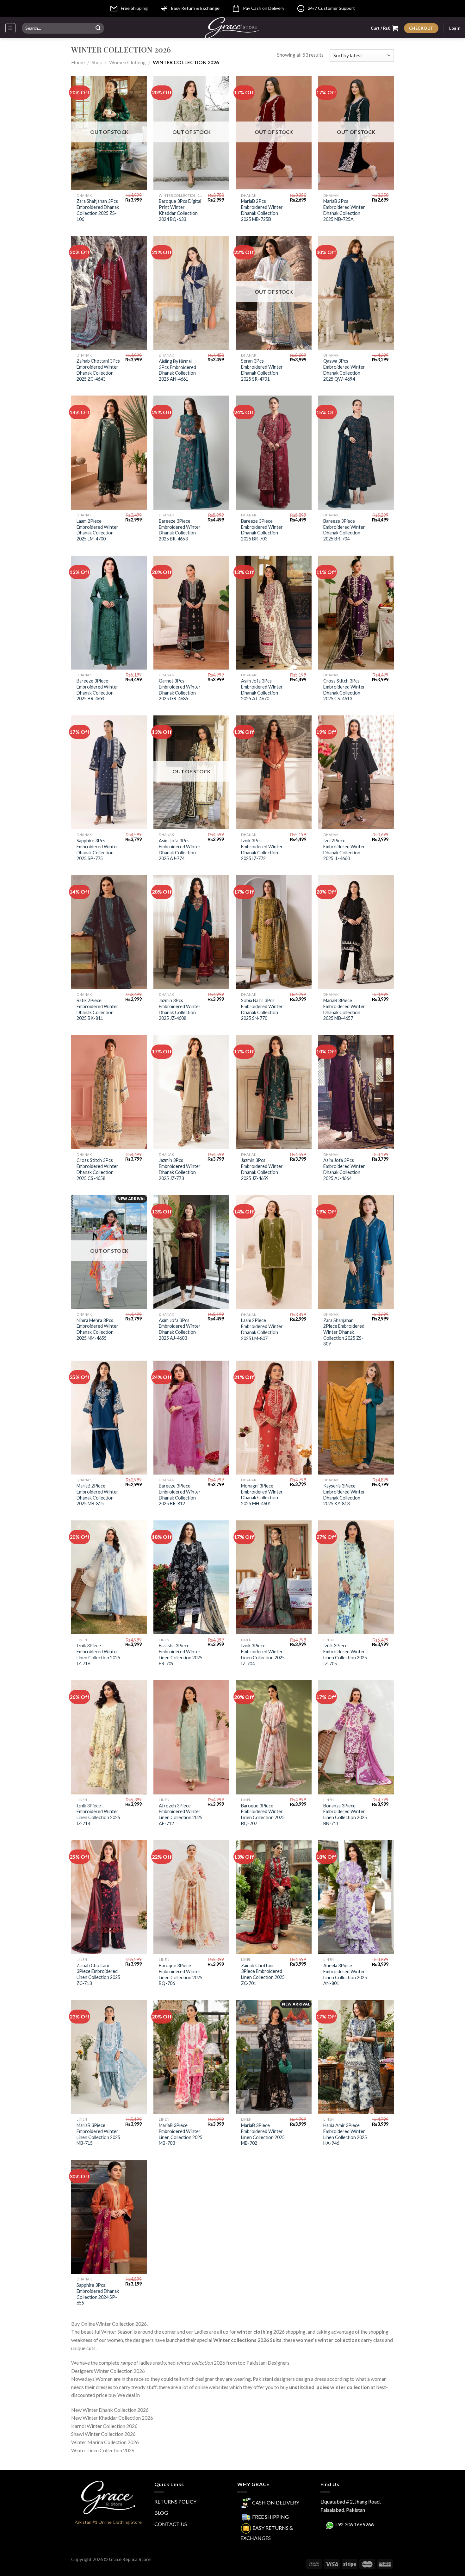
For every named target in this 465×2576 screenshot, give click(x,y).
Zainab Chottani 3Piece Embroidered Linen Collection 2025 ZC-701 (263, 1974)
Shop (97, 62)
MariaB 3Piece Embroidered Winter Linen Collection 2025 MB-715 (98, 2134)
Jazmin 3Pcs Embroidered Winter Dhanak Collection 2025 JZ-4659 (262, 1169)
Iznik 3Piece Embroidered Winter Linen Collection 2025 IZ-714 (98, 1815)
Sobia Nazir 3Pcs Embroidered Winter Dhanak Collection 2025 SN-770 (262, 1009)
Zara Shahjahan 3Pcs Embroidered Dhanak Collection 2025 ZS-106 (98, 210)
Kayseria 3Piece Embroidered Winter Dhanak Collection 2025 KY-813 (344, 1495)
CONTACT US (171, 2524)
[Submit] (98, 28)
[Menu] (11, 28)
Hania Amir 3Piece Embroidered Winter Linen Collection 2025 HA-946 (345, 2134)
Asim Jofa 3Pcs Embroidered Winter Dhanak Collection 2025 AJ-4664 (344, 1169)
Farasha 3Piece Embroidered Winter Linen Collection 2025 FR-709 (181, 1654)
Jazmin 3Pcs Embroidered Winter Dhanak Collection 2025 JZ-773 (180, 1169)
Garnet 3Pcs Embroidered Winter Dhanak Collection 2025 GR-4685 (180, 690)
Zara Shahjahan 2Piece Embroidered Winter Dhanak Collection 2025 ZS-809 (344, 1332)
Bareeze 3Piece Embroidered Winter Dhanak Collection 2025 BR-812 (180, 1495)
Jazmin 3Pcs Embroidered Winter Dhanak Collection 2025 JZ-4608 (180, 1009)
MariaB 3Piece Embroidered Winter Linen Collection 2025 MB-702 (263, 2134)
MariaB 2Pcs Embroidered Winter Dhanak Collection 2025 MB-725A (344, 210)
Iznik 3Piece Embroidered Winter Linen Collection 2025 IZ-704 (263, 1654)
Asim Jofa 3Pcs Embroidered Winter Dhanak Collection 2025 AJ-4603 (180, 1329)
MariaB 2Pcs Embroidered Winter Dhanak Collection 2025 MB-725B (262, 210)
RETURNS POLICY (175, 2501)
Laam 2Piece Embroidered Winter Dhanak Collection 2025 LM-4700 (97, 530)
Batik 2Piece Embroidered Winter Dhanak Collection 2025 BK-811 (97, 1009)
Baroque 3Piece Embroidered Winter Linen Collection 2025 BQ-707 (263, 1815)
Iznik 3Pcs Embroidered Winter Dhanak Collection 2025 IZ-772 (262, 849)
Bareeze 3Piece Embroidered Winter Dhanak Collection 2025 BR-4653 (180, 530)
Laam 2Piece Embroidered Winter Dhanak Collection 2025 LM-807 (262, 1329)
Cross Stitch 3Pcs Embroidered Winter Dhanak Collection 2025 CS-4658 (97, 1169)
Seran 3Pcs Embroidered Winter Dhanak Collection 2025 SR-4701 (262, 370)
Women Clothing (127, 62)
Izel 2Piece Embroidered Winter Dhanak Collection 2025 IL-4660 (344, 849)
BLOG (161, 2513)
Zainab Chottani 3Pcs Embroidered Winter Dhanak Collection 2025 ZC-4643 (98, 370)
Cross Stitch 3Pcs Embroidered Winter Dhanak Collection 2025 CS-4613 (344, 690)
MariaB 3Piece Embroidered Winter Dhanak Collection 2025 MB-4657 (344, 1009)
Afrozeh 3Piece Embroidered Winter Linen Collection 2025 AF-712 (181, 1815)
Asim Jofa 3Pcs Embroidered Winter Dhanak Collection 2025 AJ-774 (180, 849)
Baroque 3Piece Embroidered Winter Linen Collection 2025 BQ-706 (181, 1974)
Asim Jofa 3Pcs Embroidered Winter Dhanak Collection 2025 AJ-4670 (262, 690)
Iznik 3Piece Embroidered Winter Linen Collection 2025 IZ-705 (345, 1654)
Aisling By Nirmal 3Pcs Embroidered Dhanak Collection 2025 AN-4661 (177, 370)
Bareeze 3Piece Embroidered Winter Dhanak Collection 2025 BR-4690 (97, 690)
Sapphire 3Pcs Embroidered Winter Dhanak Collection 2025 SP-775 (97, 849)
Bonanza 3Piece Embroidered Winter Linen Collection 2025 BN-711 (345, 1815)
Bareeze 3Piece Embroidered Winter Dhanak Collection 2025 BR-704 (344, 530)
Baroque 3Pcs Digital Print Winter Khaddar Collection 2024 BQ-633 (180, 210)
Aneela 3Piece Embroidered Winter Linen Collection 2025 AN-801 (345, 1974)
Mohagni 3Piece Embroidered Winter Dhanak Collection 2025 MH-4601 (262, 1495)
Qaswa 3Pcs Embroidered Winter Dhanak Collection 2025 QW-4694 (344, 370)
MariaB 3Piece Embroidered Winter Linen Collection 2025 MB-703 (181, 2134)
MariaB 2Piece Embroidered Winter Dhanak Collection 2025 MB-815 (97, 1495)
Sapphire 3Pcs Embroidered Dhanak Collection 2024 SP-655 (98, 2294)
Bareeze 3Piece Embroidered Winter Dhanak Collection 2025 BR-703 (262, 530)
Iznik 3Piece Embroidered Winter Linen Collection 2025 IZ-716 (98, 1654)
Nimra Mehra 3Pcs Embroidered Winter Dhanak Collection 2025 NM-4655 (97, 1329)
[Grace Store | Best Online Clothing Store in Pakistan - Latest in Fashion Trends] (233, 28)
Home (78, 62)
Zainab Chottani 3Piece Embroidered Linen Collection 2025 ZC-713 (98, 1974)
